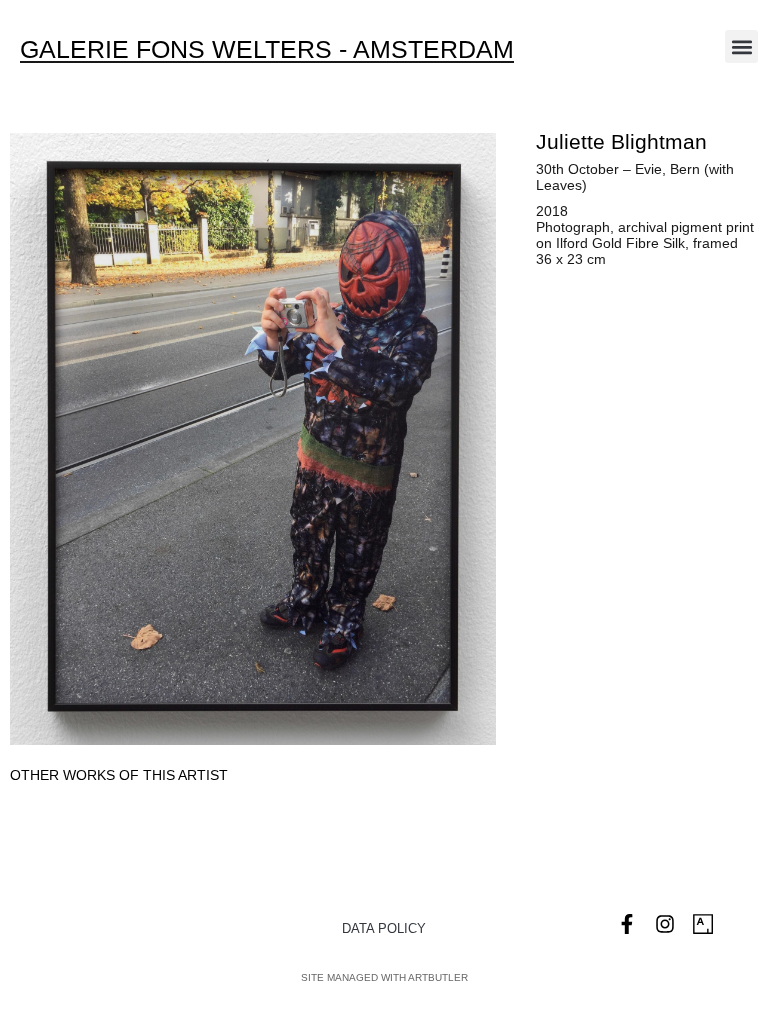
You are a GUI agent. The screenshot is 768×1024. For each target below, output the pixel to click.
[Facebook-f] (627, 924)
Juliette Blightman (621, 141)
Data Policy (384, 928)
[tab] (119, 775)
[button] (741, 46)
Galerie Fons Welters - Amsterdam (267, 49)
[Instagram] (665, 924)
